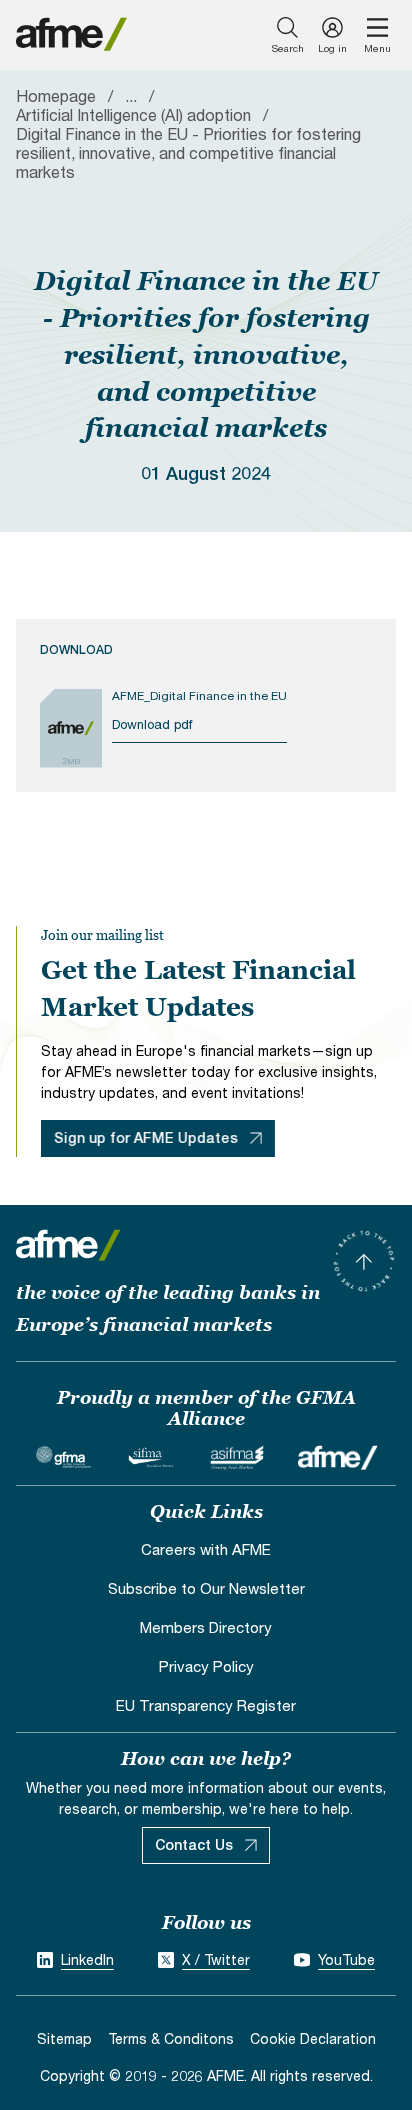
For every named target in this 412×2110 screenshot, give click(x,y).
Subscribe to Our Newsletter (206, 1588)
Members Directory (206, 1627)
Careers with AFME (206, 1549)
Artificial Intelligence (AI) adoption (133, 114)
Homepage (56, 95)
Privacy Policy (206, 1666)
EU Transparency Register (206, 1705)
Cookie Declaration (313, 2038)
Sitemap (64, 2038)
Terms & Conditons (171, 2038)
